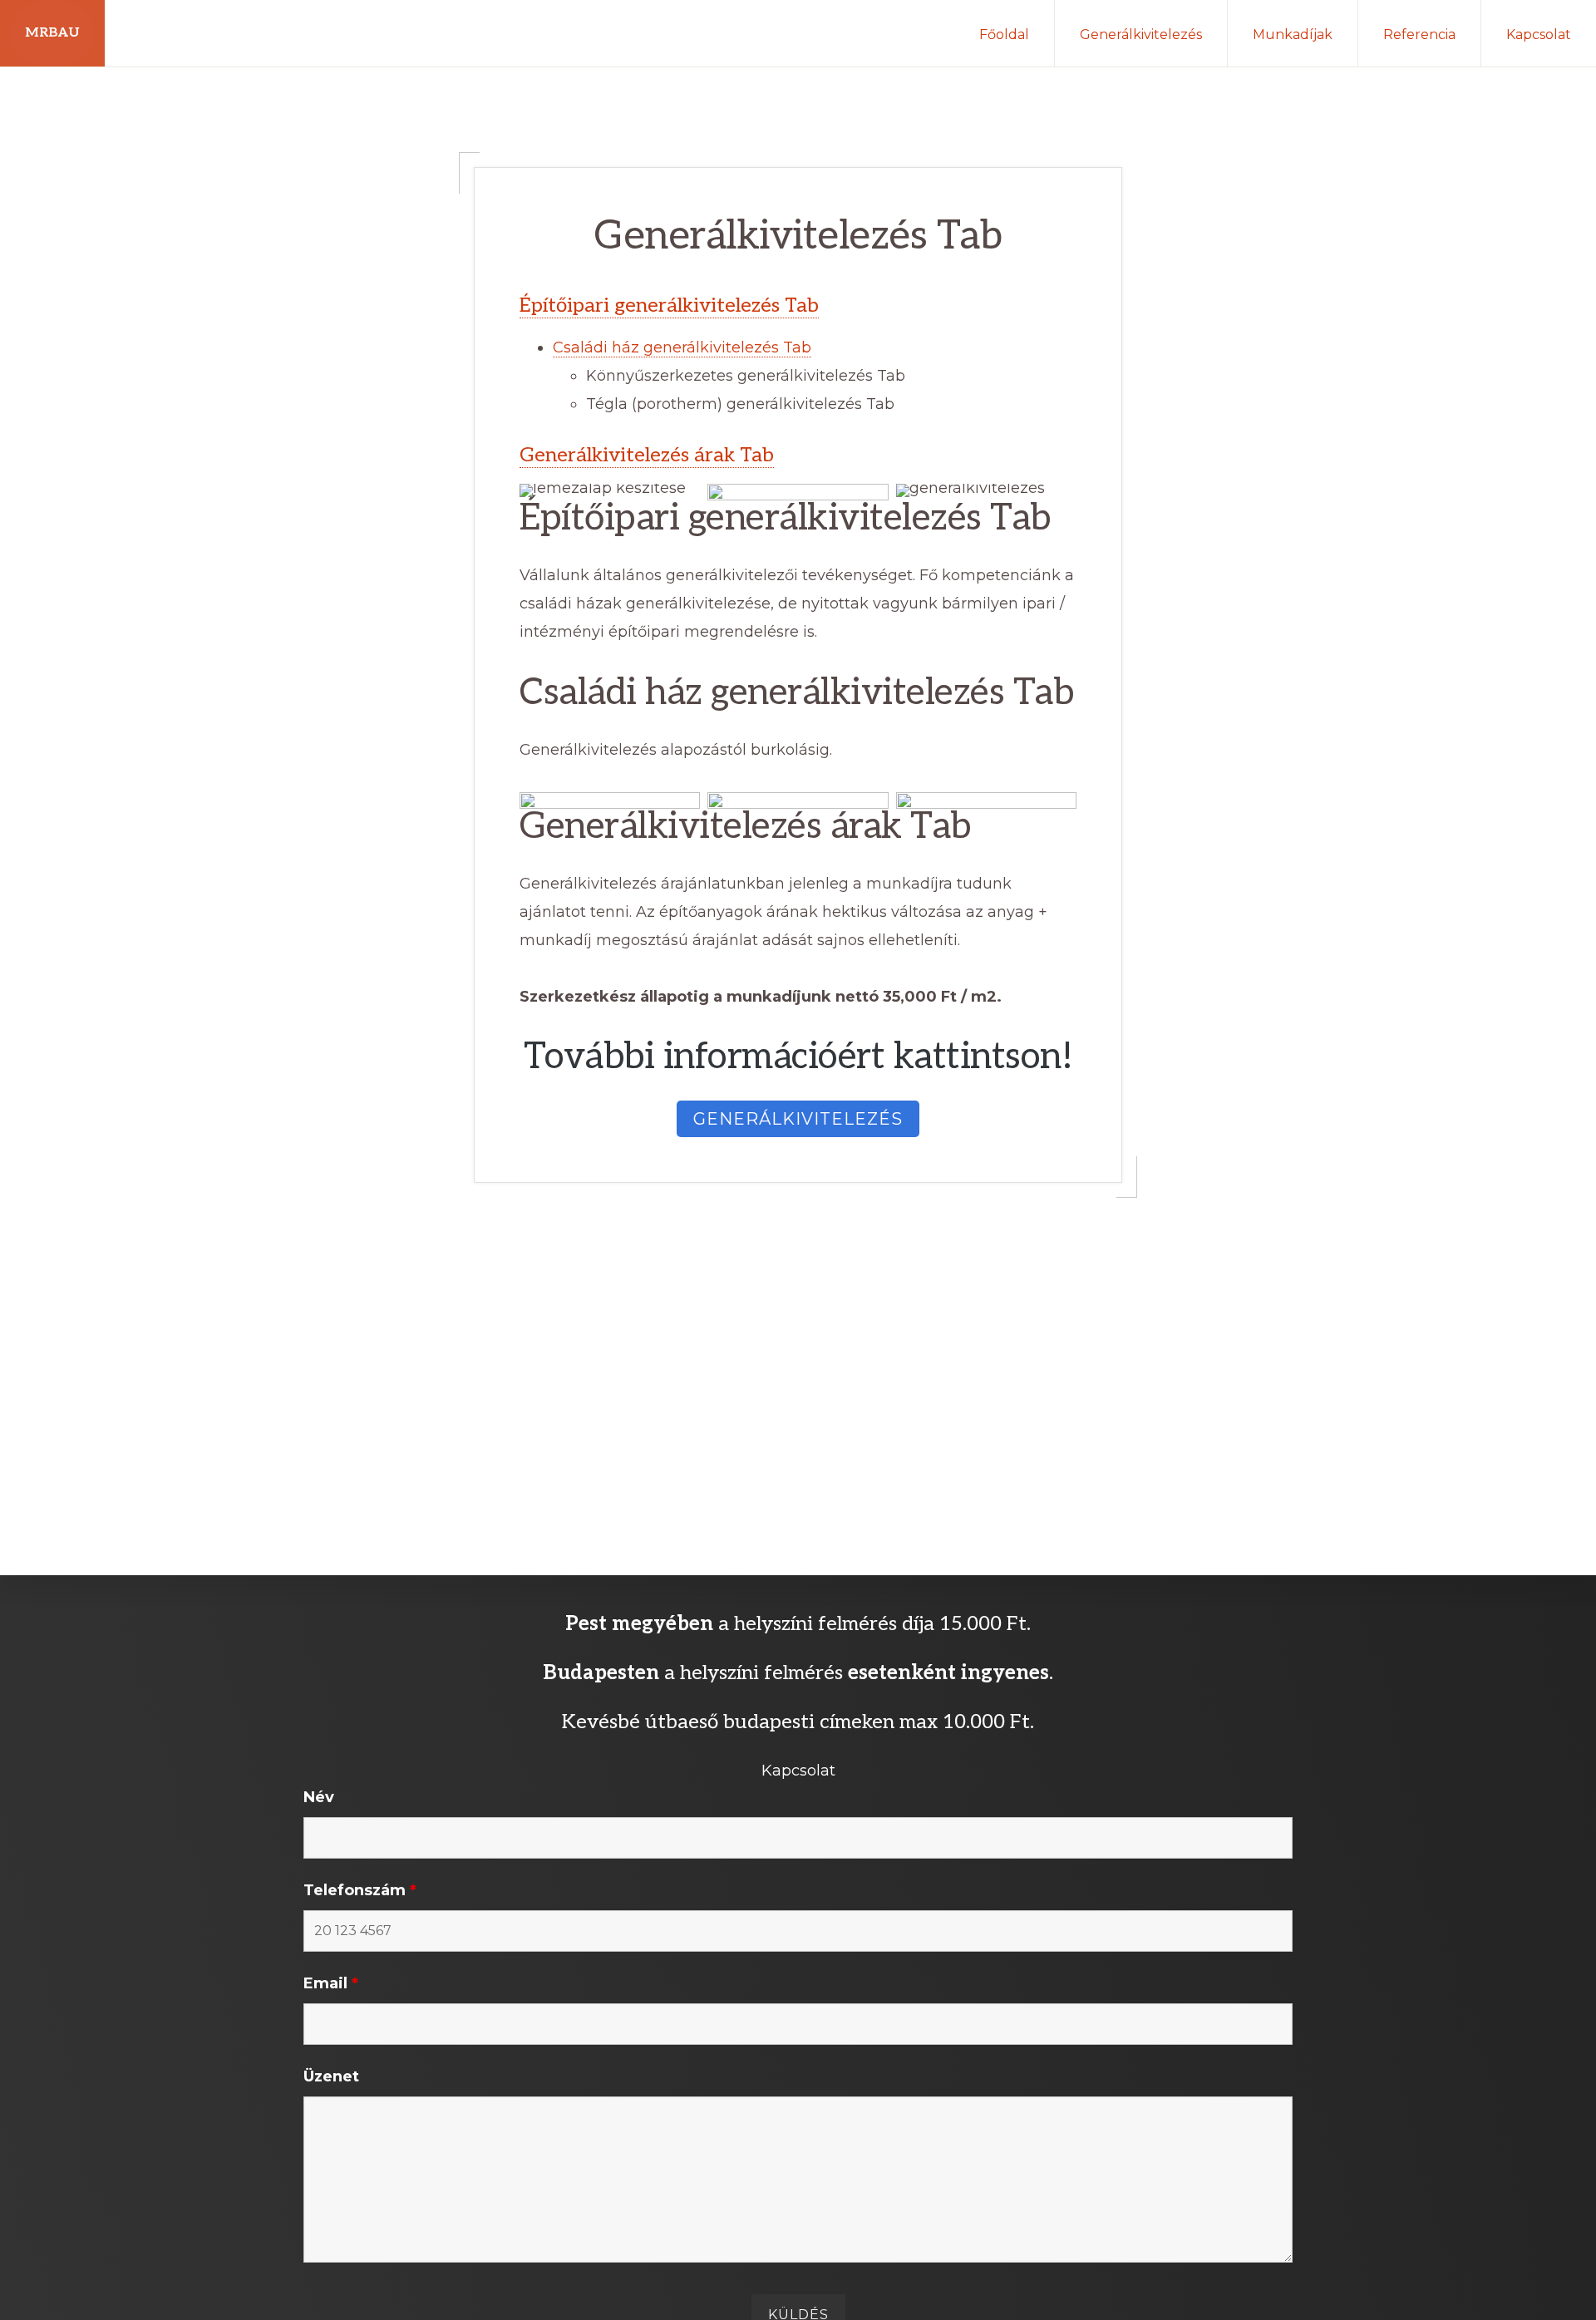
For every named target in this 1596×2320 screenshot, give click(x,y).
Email (331, 1983)
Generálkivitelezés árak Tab (647, 455)
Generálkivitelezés (798, 1119)
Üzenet (331, 2076)
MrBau (52, 33)
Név (319, 1797)
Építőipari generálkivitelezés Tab (669, 305)
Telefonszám (360, 1890)
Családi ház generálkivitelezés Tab (682, 347)
